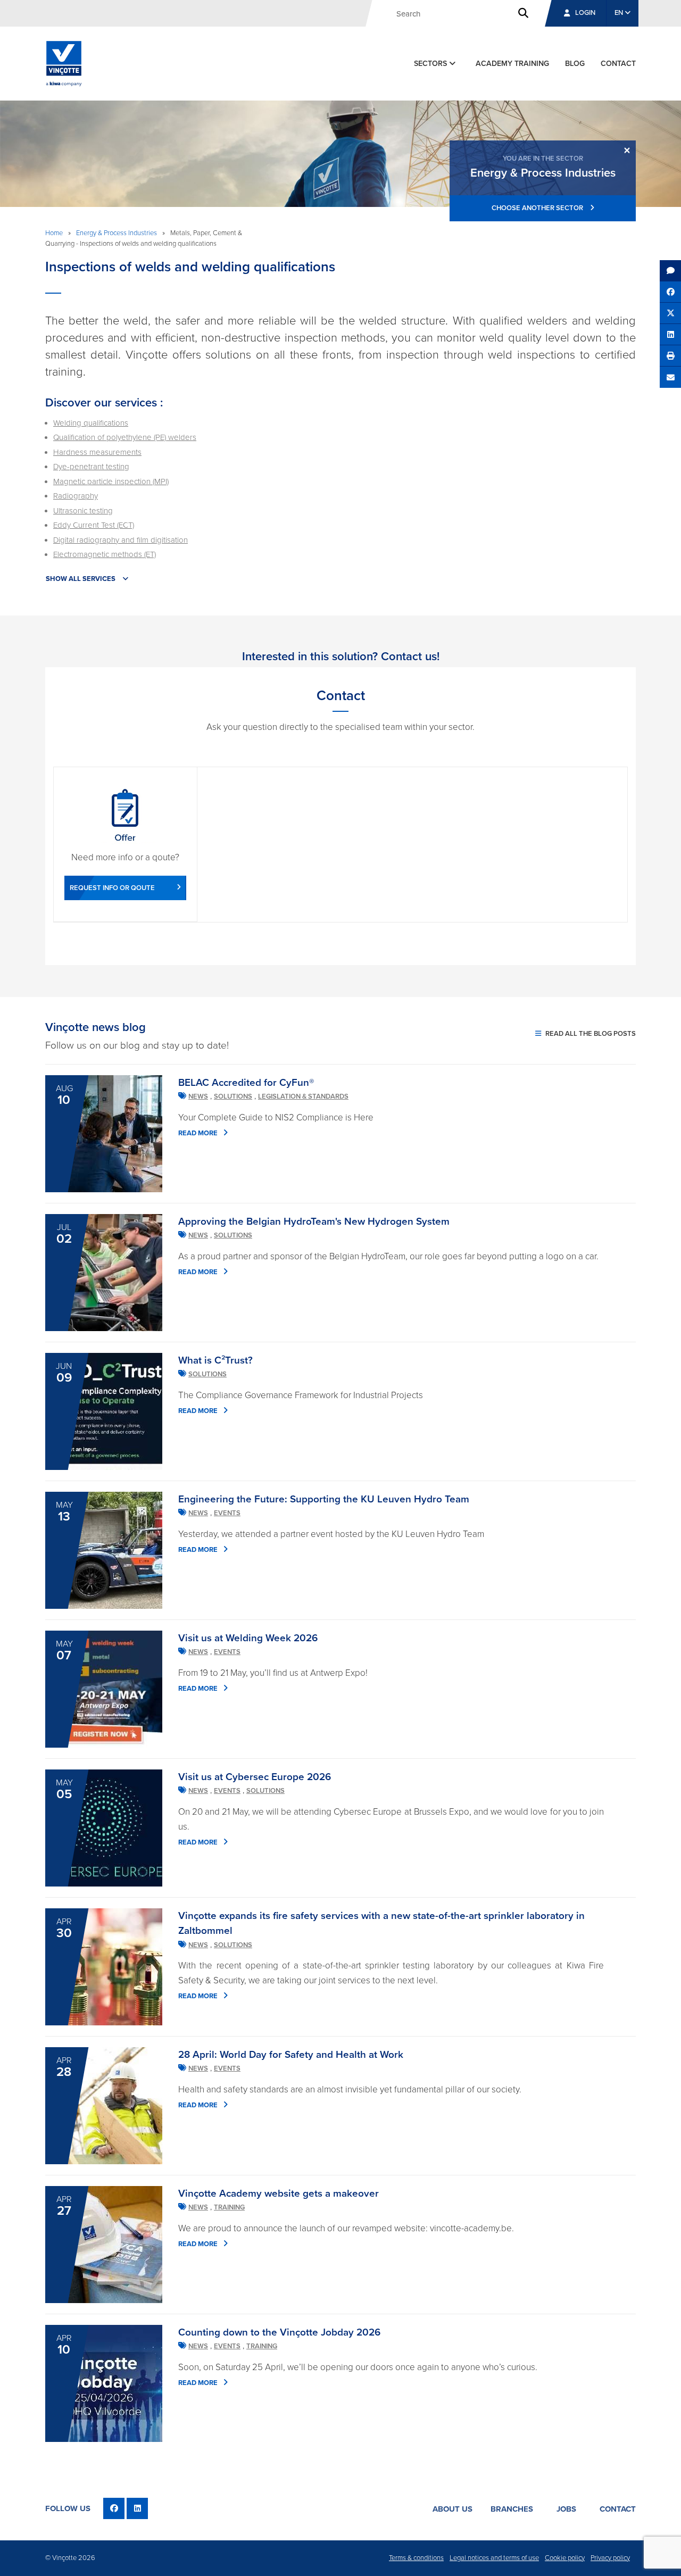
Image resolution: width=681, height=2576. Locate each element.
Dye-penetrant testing (91, 467)
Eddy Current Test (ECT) (94, 525)
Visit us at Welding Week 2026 (248, 1638)
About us (452, 2509)
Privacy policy (610, 2558)
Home (54, 233)
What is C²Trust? (215, 1360)
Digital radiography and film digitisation (121, 540)
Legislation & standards (303, 1096)
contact (618, 64)
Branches (512, 2509)
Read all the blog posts (590, 1034)
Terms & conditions (416, 2558)
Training (229, 2207)
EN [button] (620, 13)
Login (585, 13)
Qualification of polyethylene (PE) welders (125, 437)
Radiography (76, 496)
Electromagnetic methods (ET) (105, 554)
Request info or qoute (112, 888)
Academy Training (512, 64)
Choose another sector (538, 208)
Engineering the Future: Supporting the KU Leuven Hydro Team (324, 1499)
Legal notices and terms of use (494, 2558)
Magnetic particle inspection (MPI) (111, 481)
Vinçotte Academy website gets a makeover (279, 2193)
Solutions (233, 1096)
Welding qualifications (91, 423)
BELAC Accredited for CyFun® (246, 1083)
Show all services (81, 579)
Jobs (566, 2509)
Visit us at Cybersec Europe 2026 (255, 1777)
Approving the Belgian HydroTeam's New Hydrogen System (314, 1221)
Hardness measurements (97, 452)
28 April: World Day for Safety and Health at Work (291, 2055)
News (198, 1096)
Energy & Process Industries (117, 233)
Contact (618, 2509)
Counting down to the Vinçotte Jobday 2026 (279, 2332)
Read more (198, 1133)
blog (575, 64)
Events (227, 1513)
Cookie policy (565, 2558)
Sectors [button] (431, 64)
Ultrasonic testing (83, 511)
